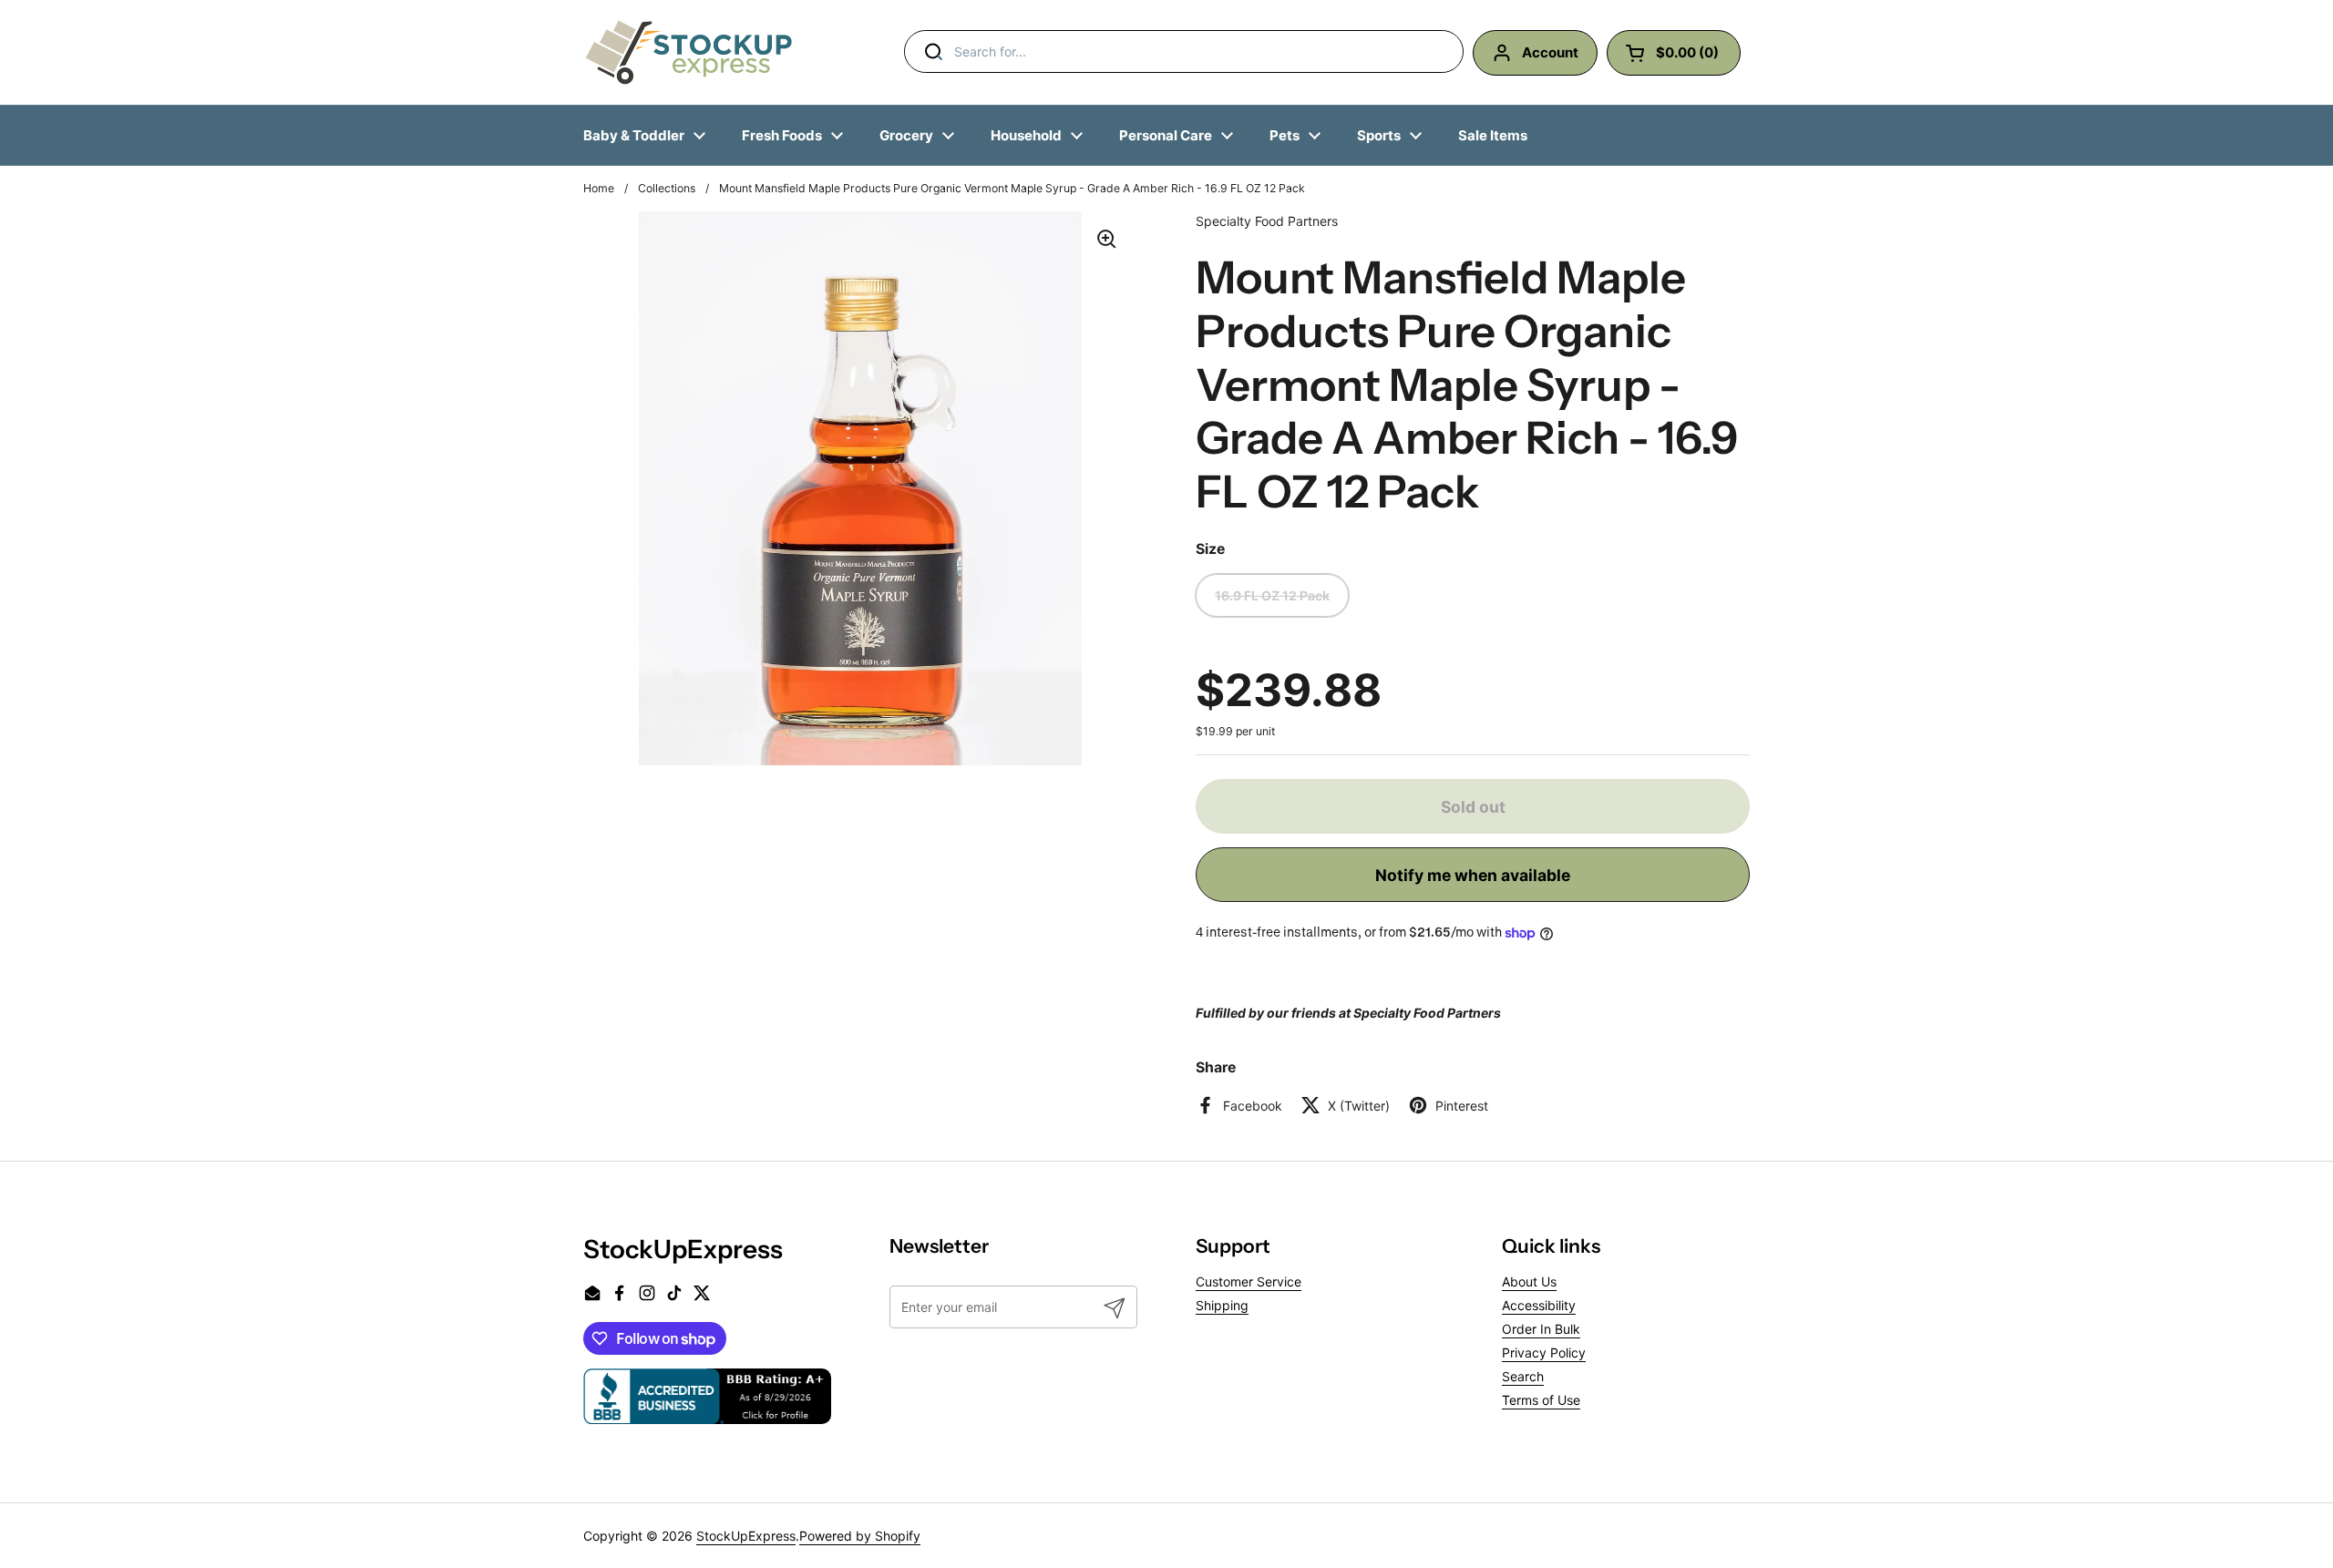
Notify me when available (1473, 875)
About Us (1529, 1281)
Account (1550, 52)
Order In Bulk (1541, 1329)
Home (599, 188)
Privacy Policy (1544, 1353)
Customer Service (1249, 1281)
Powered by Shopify (860, 1536)
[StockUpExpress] (689, 52)
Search (1523, 1376)
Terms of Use (1541, 1400)
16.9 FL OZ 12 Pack (1272, 595)
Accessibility (1539, 1305)
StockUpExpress (746, 1536)
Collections (667, 188)
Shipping (1222, 1305)
